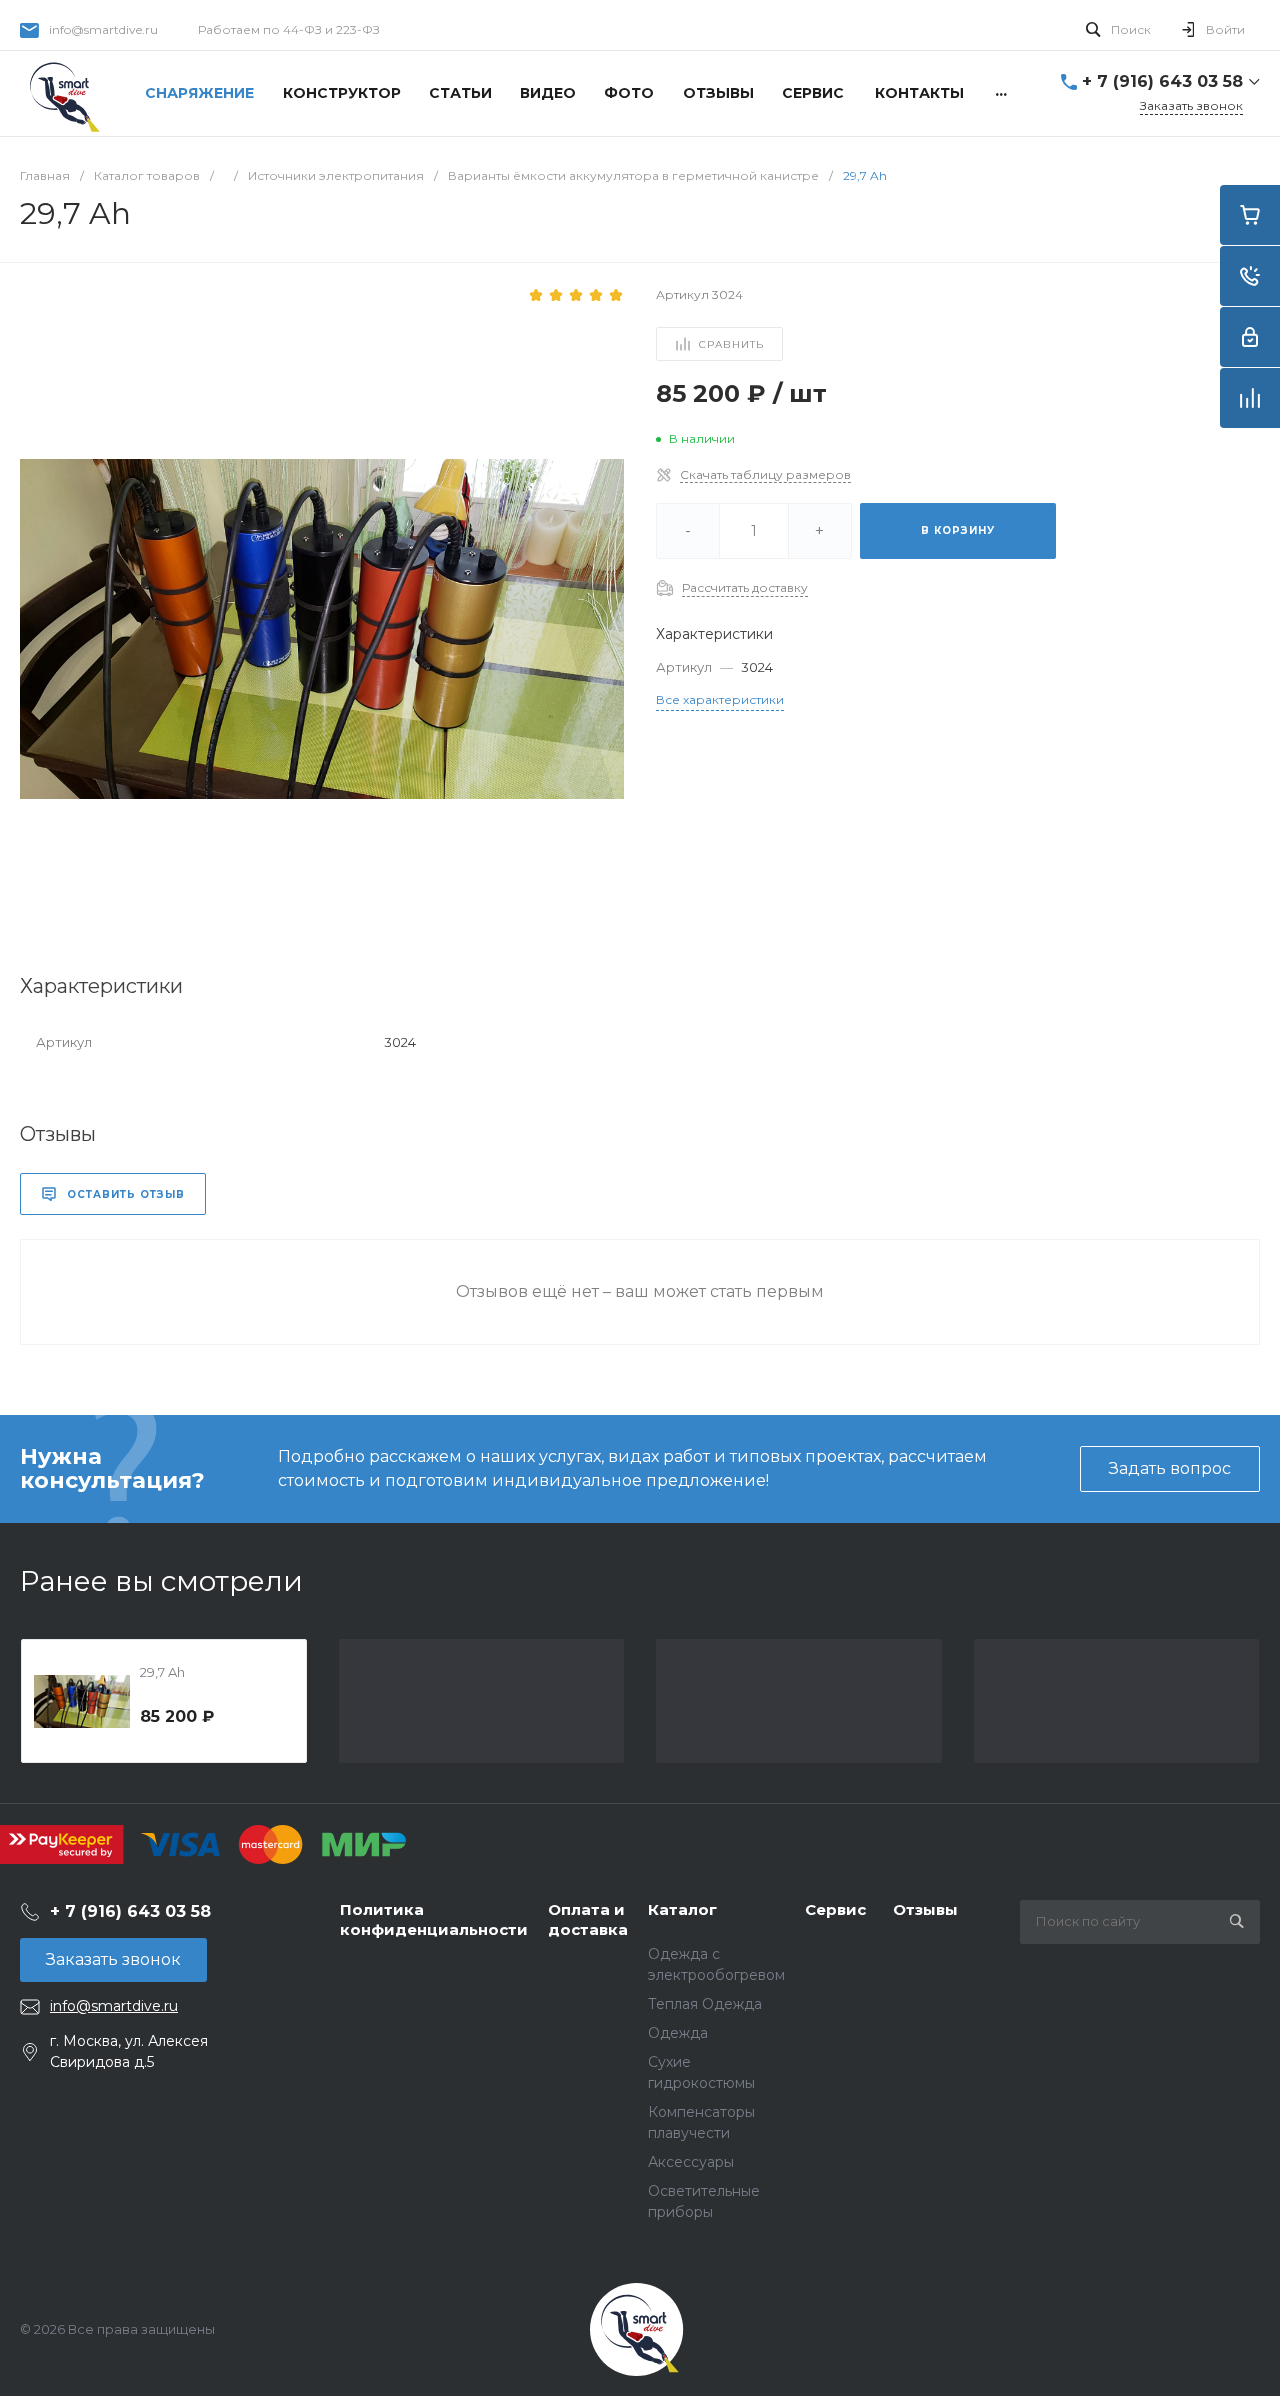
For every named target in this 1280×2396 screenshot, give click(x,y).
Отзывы (925, 1909)
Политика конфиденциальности (434, 1919)
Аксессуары (691, 2162)
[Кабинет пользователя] (1250, 337)
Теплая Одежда (705, 2004)
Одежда (678, 2033)
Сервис (835, 1909)
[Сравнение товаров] (1250, 398)
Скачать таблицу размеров (765, 474)
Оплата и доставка (588, 1919)
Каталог (682, 1909)
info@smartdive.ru (103, 29)
